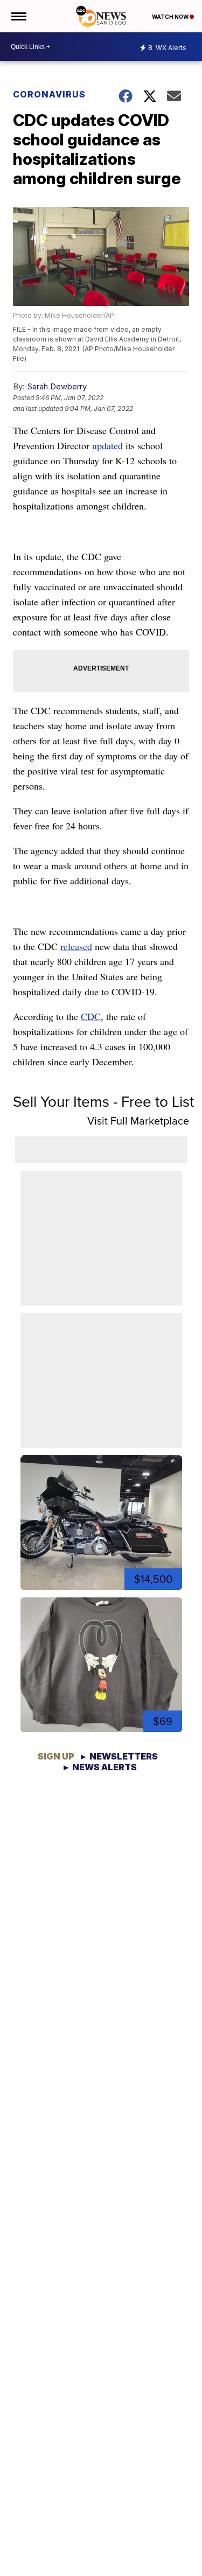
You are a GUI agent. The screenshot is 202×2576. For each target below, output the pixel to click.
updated (107, 445)
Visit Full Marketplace (138, 1121)
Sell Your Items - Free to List (103, 1102)
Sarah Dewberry (57, 386)
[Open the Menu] (18, 16)
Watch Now (171, 17)
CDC (91, 1016)
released (76, 946)
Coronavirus (49, 94)
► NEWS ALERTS (99, 1767)
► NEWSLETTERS (119, 1756)
